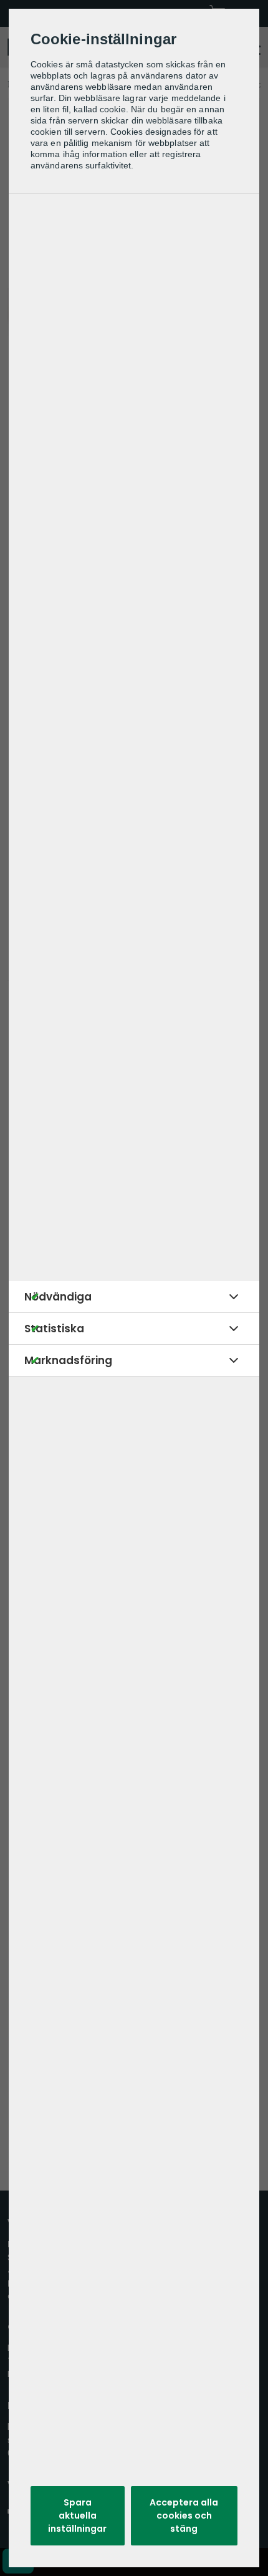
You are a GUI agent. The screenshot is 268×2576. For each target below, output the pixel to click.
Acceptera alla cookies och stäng (184, 2515)
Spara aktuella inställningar (77, 2515)
